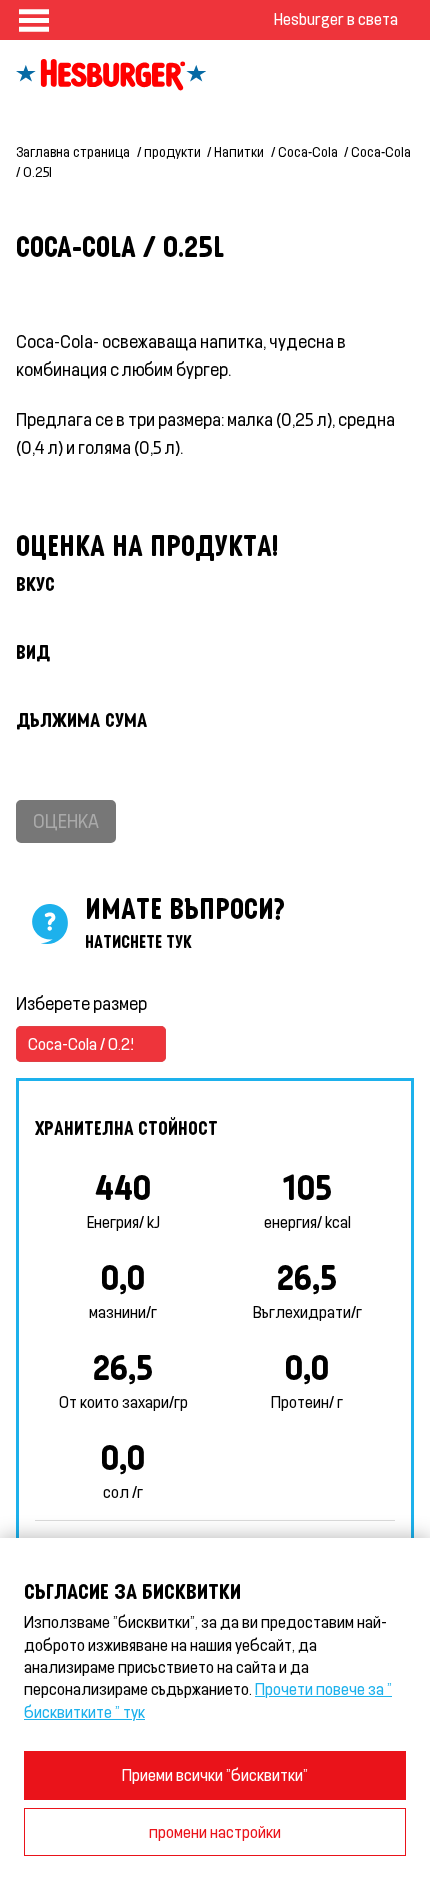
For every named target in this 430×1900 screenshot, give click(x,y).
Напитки (239, 151)
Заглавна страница (73, 151)
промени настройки (215, 1831)
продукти (172, 151)
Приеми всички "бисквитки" (215, 1774)
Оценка (66, 820)
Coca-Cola (308, 151)
